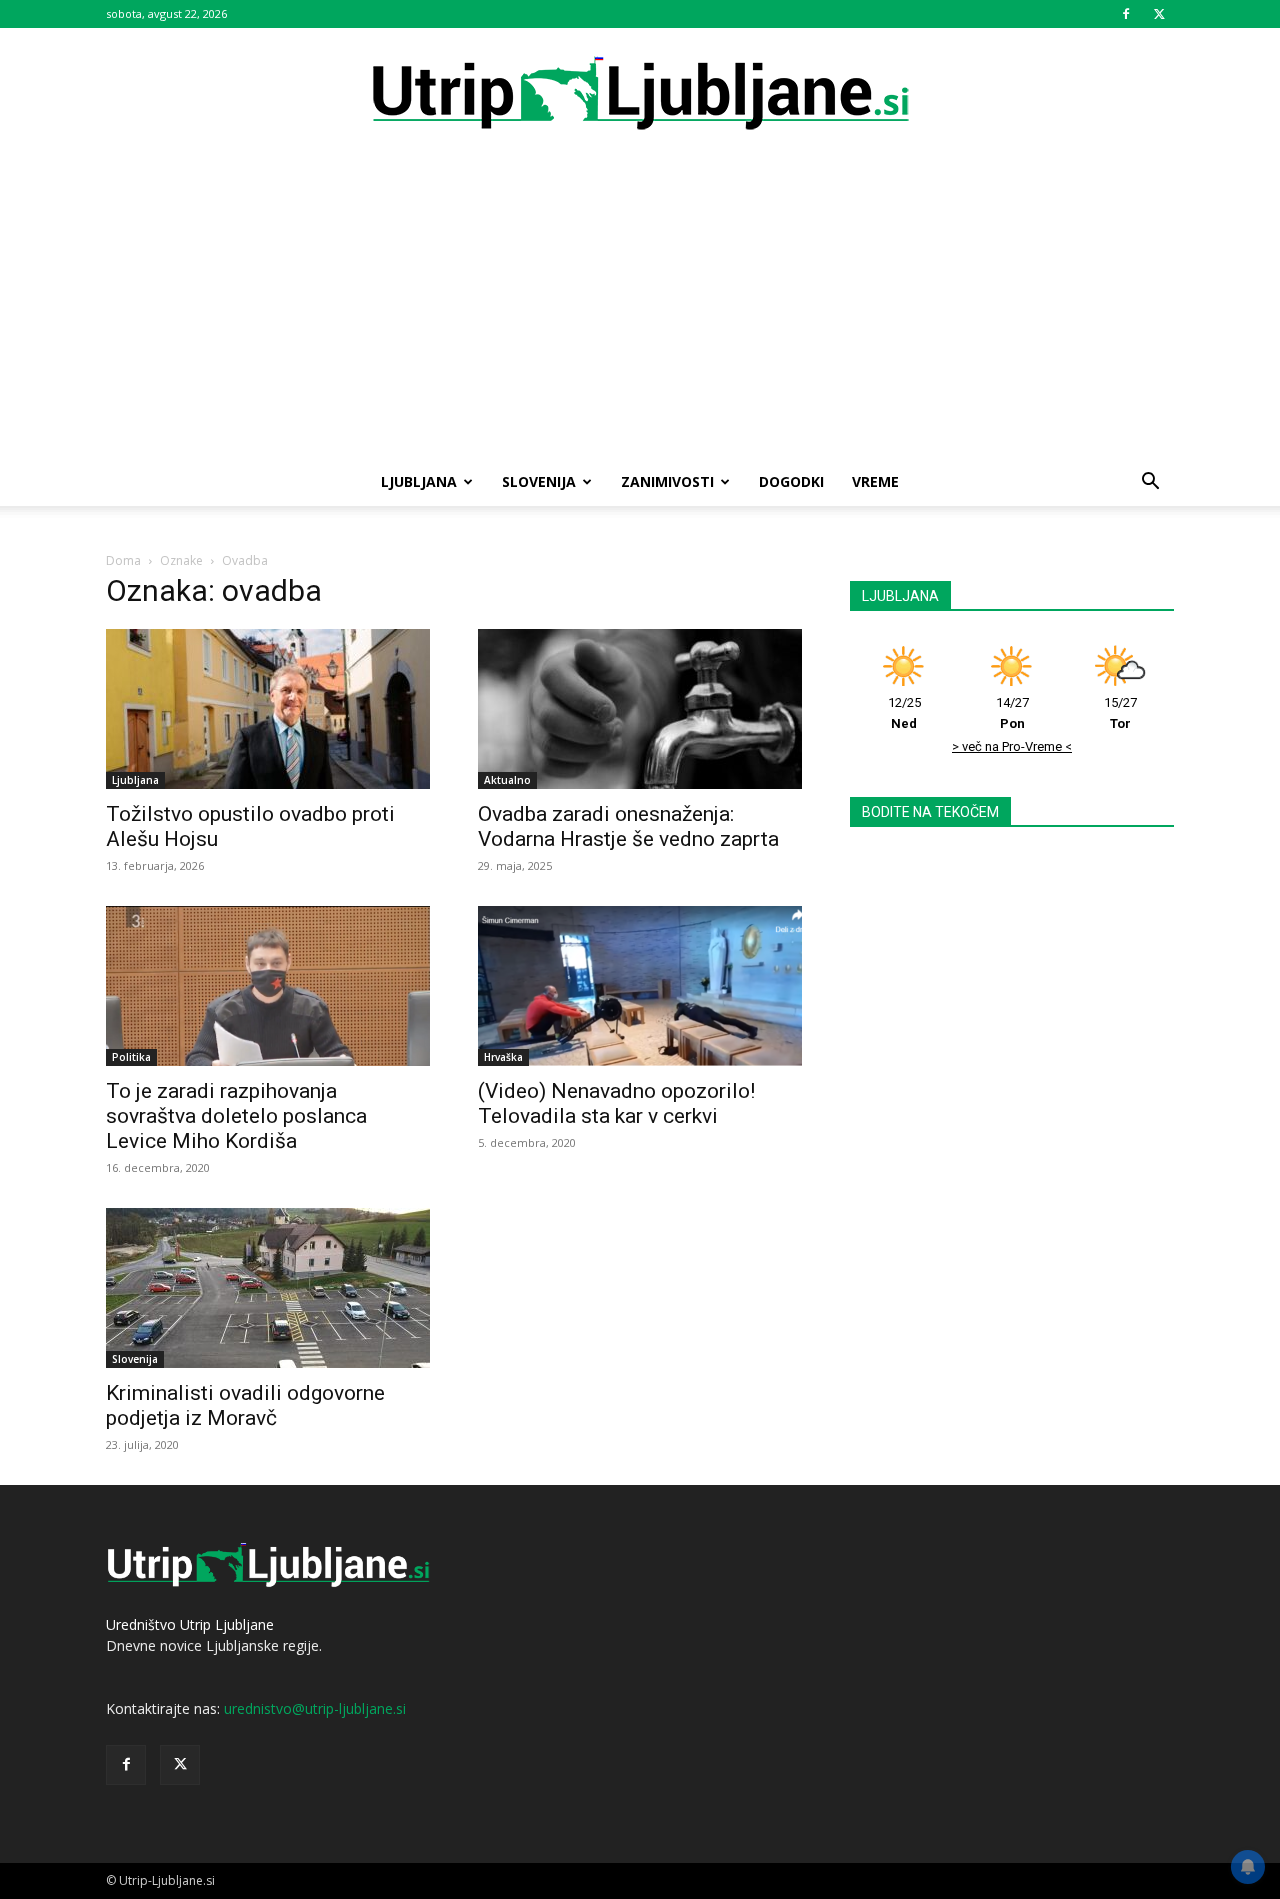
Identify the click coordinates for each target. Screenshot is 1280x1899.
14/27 (1012, 713)
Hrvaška (503, 1057)
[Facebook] (1126, 14)
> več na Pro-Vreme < (1012, 746)
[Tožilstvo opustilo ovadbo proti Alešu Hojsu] (268, 709)
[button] (1150, 483)
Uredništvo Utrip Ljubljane (190, 1624)
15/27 (1120, 713)
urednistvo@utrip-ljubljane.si (315, 1708)
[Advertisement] (640, 308)
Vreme (875, 481)
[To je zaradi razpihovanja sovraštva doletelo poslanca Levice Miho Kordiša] (268, 986)
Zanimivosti (667, 481)
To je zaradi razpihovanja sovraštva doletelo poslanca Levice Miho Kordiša (236, 1116)
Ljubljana (419, 481)
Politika (131, 1057)
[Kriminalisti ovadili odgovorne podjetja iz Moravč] (268, 1288)
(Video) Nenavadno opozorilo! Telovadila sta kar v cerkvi (616, 1103)
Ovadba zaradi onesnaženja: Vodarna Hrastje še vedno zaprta (628, 826)
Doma (123, 560)
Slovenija (539, 481)
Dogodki (791, 481)
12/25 (904, 713)
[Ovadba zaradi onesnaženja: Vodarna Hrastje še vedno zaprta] (640, 709)
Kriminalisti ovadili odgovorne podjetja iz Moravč (245, 1405)
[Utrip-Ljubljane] (640, 94)
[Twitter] (1159, 14)
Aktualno (507, 780)
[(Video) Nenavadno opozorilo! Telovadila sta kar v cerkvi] (640, 986)
